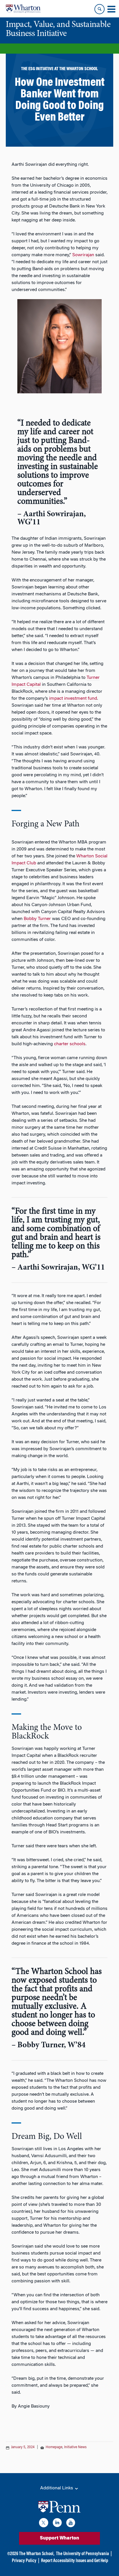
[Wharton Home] (23, 9)
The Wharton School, (37, 2554)
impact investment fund (73, 699)
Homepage (54, 2447)
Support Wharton (59, 2538)
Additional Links (57, 2488)
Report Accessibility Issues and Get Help (75, 2561)
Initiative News (75, 2447)
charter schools (70, 1044)
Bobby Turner (37, 919)
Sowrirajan (83, 255)
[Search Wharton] (100, 9)
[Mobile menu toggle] (111, 9)
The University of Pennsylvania (82, 2554)
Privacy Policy (24, 2561)
